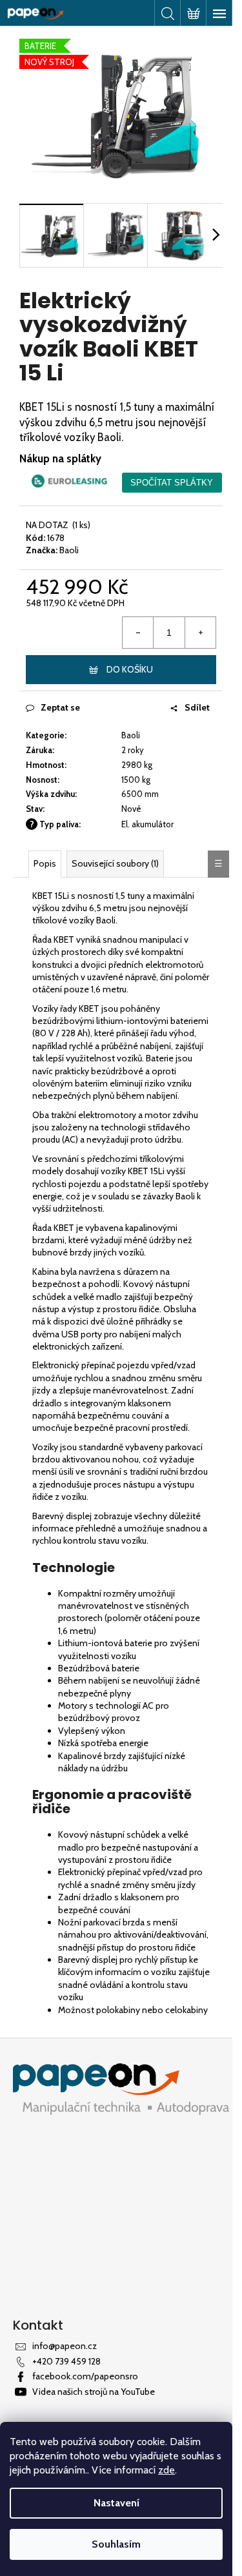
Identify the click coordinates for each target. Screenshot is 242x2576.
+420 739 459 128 (66, 2361)
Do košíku (130, 669)
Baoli (69, 550)
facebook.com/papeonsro (85, 2376)
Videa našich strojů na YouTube (94, 2392)
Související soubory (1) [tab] (115, 863)
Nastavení (116, 2503)
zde (166, 2470)
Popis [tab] (45, 863)
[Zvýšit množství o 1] (200, 633)
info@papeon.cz (65, 2346)
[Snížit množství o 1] (138, 633)
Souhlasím (116, 2544)
